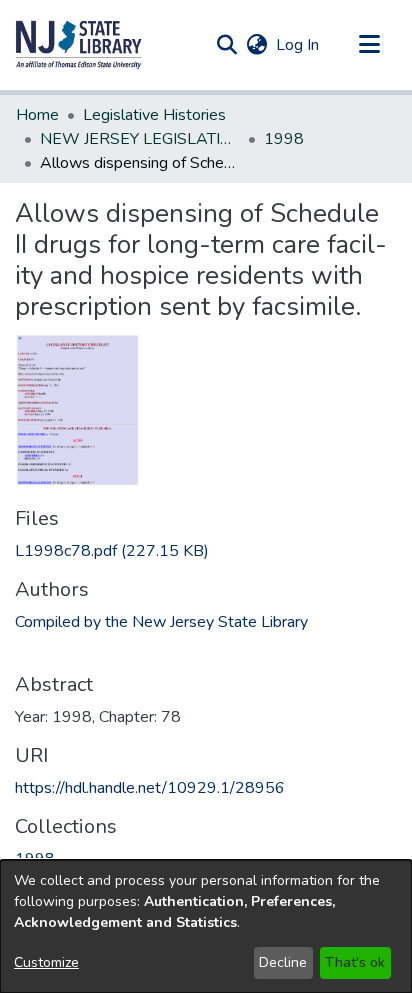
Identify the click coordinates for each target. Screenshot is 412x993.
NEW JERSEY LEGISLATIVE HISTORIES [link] (140, 139)
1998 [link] (284, 139)
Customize (46, 962)
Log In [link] (298, 45)
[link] (112, 551)
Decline (283, 962)
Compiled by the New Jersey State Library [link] (161, 622)
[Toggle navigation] (369, 45)
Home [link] (37, 115)
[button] (79, 45)
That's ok (355, 962)
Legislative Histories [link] (154, 115)
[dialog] (206, 926)
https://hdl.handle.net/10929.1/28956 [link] (150, 788)
